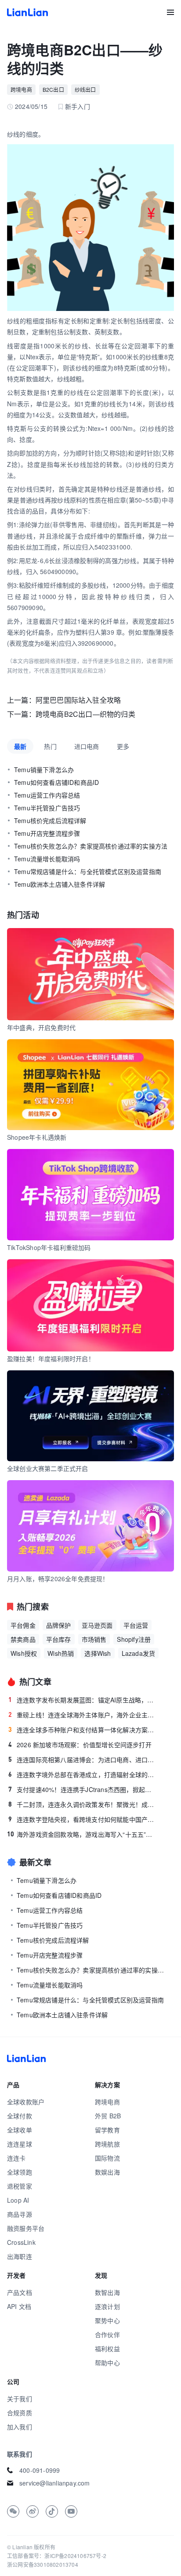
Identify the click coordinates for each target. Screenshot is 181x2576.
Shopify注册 (134, 1639)
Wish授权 (24, 1653)
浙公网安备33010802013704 (43, 2564)
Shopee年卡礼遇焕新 (37, 1137)
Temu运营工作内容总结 (47, 795)
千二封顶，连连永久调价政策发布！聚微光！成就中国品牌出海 (83, 1804)
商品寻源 (20, 2214)
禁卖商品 (23, 1639)
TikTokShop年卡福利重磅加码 (49, 1247)
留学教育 (107, 2130)
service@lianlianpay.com (55, 2483)
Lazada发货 (139, 1653)
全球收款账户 (26, 2102)
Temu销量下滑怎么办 (44, 770)
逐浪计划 (107, 2306)
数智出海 (107, 2292)
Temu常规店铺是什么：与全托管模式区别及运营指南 (88, 871)
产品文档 (20, 2292)
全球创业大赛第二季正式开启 (48, 1468)
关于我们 (20, 2399)
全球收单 (20, 2130)
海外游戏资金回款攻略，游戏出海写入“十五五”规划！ (82, 1834)
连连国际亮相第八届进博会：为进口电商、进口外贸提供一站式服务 (83, 1759)
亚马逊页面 (97, 1625)
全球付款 (20, 2116)
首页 (27, 12)
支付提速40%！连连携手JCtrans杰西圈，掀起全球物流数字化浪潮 (83, 1789)
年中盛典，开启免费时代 (41, 1027)
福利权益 (107, 2348)
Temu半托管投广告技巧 (47, 808)
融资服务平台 (26, 2228)
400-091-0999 (40, 2470)
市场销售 (94, 1639)
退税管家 (20, 2186)
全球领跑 (20, 2172)
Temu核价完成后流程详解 (50, 820)
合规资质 (20, 2413)
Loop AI (18, 2200)
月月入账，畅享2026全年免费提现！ (58, 1579)
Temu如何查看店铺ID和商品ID (56, 782)
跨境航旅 (107, 2144)
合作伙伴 (107, 2334)
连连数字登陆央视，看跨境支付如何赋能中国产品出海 (83, 1819)
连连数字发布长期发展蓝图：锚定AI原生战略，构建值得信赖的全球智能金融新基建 (83, 1700)
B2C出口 (53, 89)
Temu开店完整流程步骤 (47, 833)
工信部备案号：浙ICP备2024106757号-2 (57, 2556)
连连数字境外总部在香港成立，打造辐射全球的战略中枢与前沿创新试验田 (83, 1774)
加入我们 (20, 2427)
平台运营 (136, 1625)
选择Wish (98, 1653)
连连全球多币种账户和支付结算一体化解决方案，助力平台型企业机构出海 (83, 1730)
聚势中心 (107, 2320)
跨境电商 (21, 89)
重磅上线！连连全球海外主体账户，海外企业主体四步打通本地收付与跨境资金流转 (83, 1715)
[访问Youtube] (71, 2511)
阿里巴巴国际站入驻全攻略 (78, 700)
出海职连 (20, 2256)
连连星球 (20, 2144)
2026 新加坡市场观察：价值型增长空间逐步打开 (80, 1745)
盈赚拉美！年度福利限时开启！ (51, 1358)
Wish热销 (61, 1653)
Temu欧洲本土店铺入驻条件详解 (60, 884)
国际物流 (107, 2158)
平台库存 (59, 1639)
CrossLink (21, 2242)
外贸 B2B (108, 2116)
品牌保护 (59, 1625)
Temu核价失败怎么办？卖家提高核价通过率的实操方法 (91, 846)
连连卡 (16, 2158)
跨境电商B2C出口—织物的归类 (85, 714)
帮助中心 (107, 2363)
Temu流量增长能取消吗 (47, 859)
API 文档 (19, 2306)
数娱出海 (107, 2172)
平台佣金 (23, 1625)
